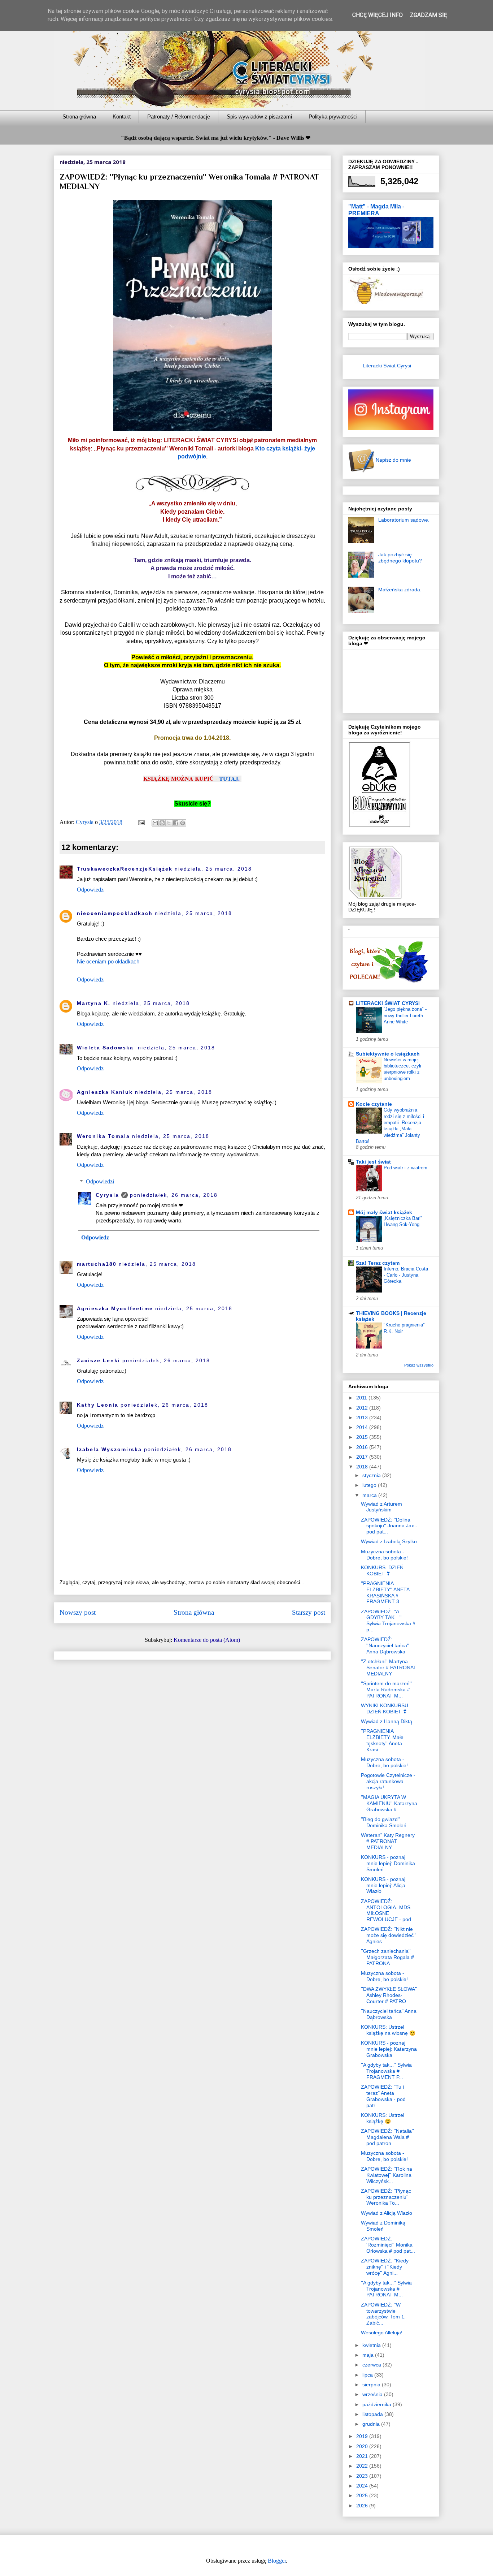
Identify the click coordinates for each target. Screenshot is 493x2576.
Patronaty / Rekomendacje (179, 116)
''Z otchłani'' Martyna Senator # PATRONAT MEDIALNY (389, 1667)
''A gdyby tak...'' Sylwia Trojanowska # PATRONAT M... (386, 2289)
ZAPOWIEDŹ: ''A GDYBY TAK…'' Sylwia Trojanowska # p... (388, 1621)
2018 (363, 1467)
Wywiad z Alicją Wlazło (387, 2213)
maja (369, 2355)
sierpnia (372, 2385)
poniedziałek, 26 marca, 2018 (174, 1195)
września (373, 2394)
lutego (370, 1485)
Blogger (277, 2561)
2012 (363, 1408)
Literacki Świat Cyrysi (387, 366)
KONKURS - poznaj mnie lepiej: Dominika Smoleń (388, 1863)
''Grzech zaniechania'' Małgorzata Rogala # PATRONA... (387, 1957)
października (378, 2404)
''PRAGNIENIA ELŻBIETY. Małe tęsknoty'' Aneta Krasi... (382, 1740)
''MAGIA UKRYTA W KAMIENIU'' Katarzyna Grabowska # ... (389, 1803)
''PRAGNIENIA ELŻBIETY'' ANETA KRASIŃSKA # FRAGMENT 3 (385, 1592)
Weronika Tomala (103, 1136)
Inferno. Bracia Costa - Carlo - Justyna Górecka (406, 1275)
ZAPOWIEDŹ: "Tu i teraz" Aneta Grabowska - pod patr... (383, 2096)
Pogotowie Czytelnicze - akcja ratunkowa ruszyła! (388, 1781)
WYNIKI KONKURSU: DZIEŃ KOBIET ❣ (385, 1708)
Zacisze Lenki (99, 1360)
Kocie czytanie (374, 1104)
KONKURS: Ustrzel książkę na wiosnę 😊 (388, 2030)
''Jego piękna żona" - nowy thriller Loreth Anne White (405, 1015)
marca (370, 1495)
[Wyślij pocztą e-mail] (155, 823)
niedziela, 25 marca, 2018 (213, 869)
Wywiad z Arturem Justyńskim (381, 1507)
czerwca (372, 2365)
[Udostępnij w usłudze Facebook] (176, 823)
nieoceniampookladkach (115, 913)
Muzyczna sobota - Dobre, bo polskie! (384, 1555)
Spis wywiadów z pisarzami (259, 116)
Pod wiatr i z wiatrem (405, 1168)
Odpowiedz (90, 890)
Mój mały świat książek (384, 1212)
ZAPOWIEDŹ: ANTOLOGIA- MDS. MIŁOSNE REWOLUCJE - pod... (388, 1910)
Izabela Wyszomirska (109, 1449)
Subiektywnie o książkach (388, 1054)
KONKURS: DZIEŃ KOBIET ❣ (382, 1570)
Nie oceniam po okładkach (108, 961)
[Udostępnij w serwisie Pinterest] (183, 823)
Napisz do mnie (393, 460)
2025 (363, 2495)
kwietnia (372, 2345)
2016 (363, 1447)
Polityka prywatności (333, 116)
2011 (362, 1398)
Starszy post (309, 1612)
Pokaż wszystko (419, 1365)
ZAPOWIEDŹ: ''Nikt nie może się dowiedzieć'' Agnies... (388, 1935)
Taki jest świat (373, 1162)
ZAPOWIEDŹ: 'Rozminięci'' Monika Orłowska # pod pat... (388, 2245)
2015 (363, 1437)
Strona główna (79, 116)
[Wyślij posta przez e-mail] (141, 822)
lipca (368, 2375)
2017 (363, 1457)
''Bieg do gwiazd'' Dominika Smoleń (384, 1822)
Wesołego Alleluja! (382, 2333)
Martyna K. (94, 1003)
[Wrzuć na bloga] (162, 823)
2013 (363, 1418)
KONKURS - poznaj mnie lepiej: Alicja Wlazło (383, 1885)
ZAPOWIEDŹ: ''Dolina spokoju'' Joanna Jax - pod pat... (389, 1526)
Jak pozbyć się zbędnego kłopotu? (400, 558)
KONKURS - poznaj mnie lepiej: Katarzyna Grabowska (389, 2049)
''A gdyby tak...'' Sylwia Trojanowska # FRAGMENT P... (386, 2071)
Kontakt (122, 116)
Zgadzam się (429, 15)
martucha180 (97, 1264)
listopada (373, 2414)
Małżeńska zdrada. (400, 590)
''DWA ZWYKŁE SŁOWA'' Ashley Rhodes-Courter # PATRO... (389, 1995)
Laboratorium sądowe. (404, 520)
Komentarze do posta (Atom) (207, 1640)
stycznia (372, 1475)
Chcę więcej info (378, 15)
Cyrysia (107, 1195)
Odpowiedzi (100, 1181)
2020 (363, 2446)
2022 (363, 2466)
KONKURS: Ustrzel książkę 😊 (383, 2118)
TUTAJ (229, 778)
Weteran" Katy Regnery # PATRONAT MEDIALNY (388, 1841)
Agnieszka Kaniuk (105, 1092)
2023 (363, 2476)
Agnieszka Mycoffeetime (115, 1308)
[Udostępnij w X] (169, 823)
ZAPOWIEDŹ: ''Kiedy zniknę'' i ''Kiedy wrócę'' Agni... (385, 2267)
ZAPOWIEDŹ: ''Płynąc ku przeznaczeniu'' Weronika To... (386, 2197)
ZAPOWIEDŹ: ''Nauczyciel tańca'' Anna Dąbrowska (385, 1645)
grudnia (372, 2424)
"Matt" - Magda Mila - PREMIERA (376, 210)
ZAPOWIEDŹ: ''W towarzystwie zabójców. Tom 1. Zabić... (383, 2314)
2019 (363, 2436)
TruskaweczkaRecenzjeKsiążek (125, 869)
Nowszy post (78, 1612)
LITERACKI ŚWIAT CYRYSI (388, 1003)
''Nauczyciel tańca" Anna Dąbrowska (389, 2014)
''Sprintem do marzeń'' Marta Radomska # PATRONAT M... (386, 1690)
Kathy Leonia (98, 1405)
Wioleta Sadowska (106, 1048)
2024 (363, 2486)
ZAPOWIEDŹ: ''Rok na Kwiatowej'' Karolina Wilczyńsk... (387, 2175)
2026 (363, 2506)
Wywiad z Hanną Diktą (387, 1721)
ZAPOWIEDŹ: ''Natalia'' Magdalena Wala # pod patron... (387, 2137)
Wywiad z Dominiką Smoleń (383, 2226)
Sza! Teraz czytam (378, 1263)
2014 (363, 1427)
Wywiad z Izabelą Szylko (389, 1541)
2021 (363, 2456)
